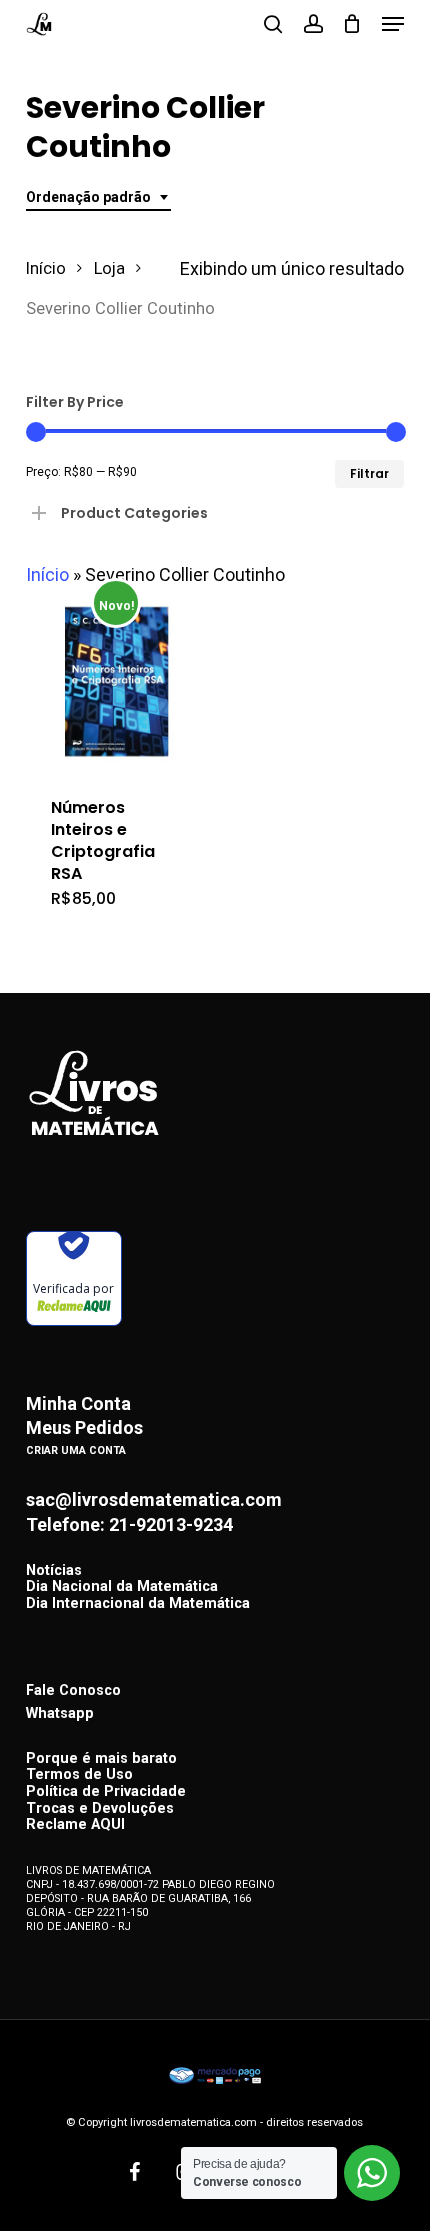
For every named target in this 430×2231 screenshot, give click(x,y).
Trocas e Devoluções (100, 1809)
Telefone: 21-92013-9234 (129, 1525)
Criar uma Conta (76, 1450)
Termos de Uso (79, 1775)
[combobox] (98, 197)
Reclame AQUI (75, 1825)
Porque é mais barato (101, 1759)
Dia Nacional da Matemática (122, 1587)
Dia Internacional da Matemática (138, 1604)
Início (46, 268)
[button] (393, 24)
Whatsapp (60, 1713)
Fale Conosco (73, 1690)
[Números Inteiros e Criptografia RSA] (116, 681)
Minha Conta (78, 1404)
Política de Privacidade (106, 1792)
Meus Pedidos (84, 1428)
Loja (109, 268)
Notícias (54, 1571)
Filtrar (369, 473)
